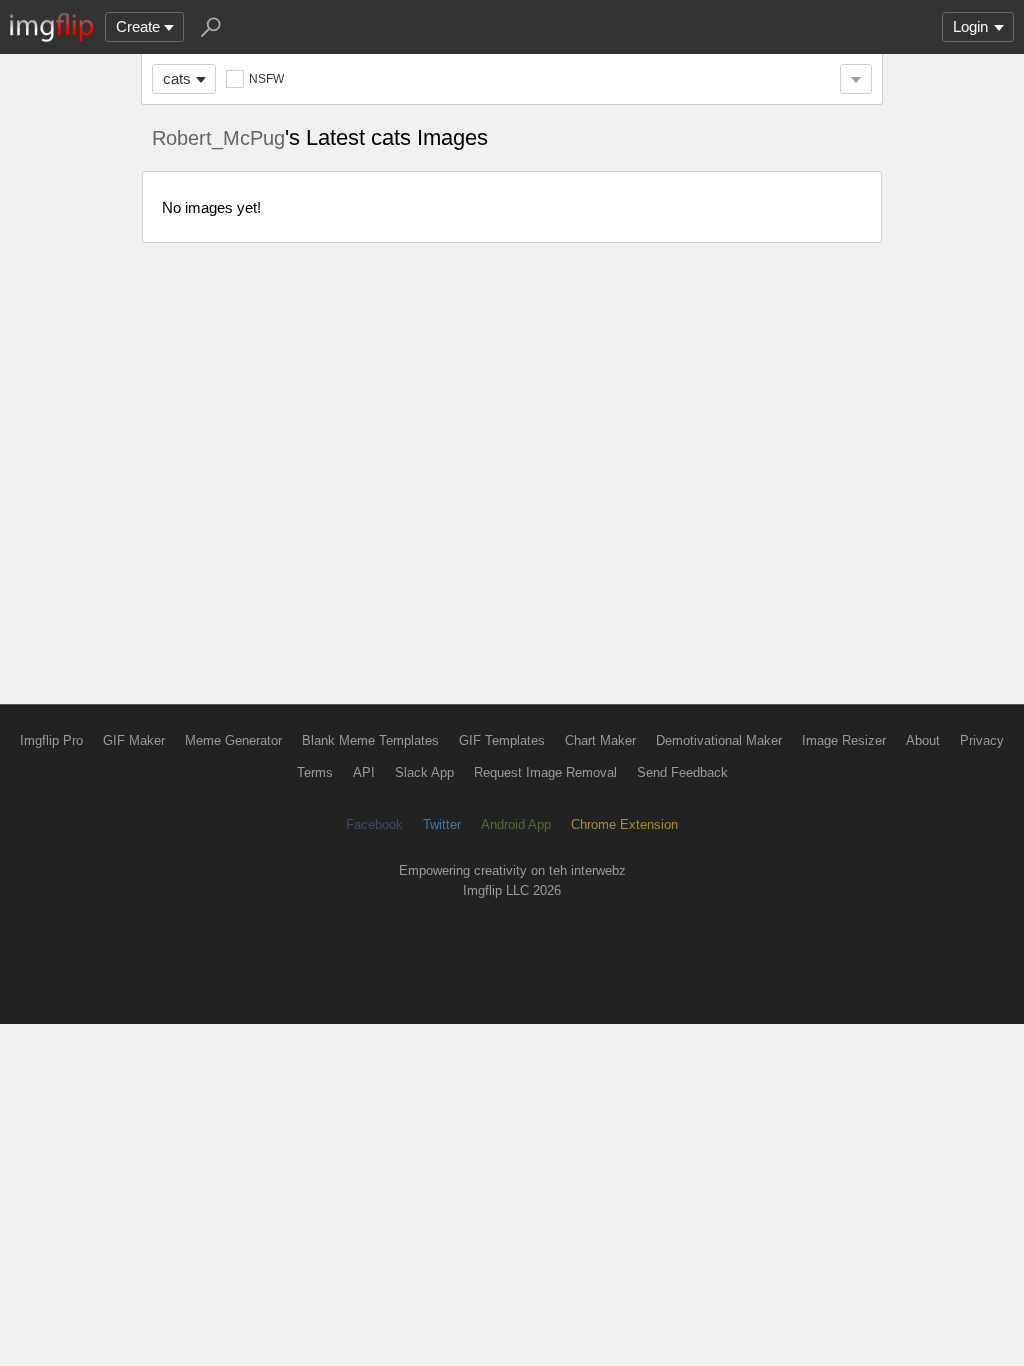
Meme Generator (233, 740)
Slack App (424, 772)
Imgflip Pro (51, 740)
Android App (516, 824)
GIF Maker (134, 740)
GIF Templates (502, 740)
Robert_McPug (218, 138)
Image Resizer (844, 740)
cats (177, 78)
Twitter (442, 824)
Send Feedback (682, 772)
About (923, 740)
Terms (315, 772)
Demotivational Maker (719, 740)
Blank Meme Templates (370, 740)
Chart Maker (600, 740)
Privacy (982, 740)
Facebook (374, 824)
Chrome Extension (624, 824)
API (364, 772)
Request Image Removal (545, 772)
